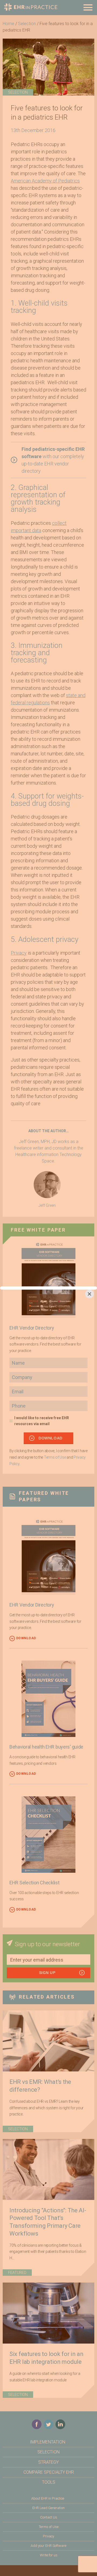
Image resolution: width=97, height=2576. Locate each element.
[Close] (89, 1294)
